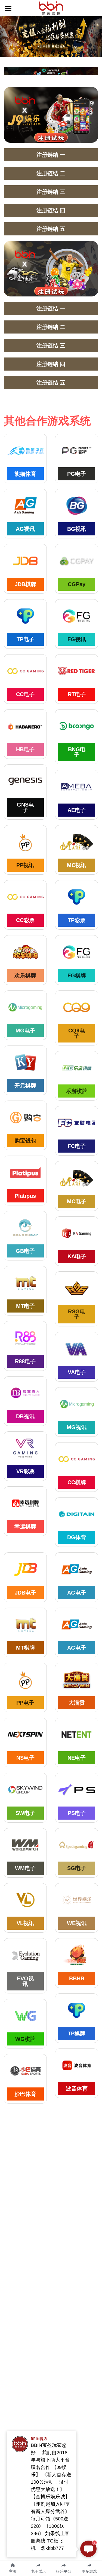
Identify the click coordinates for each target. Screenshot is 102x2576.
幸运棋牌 (25, 1526)
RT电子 (77, 694)
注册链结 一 (51, 155)
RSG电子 (77, 1314)
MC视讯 (77, 865)
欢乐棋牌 (25, 975)
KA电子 (77, 1256)
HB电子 (25, 749)
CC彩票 (25, 920)
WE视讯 (77, 1923)
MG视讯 (77, 1427)
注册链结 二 (51, 173)
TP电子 (25, 639)
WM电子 (25, 1868)
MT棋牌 (25, 1648)
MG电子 (25, 1031)
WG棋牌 (25, 2039)
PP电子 (25, 1703)
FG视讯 (77, 639)
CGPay (77, 584)
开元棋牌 (25, 1086)
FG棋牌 (77, 975)
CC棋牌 (77, 1482)
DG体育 (77, 1537)
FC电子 (77, 1146)
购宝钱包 (25, 1141)
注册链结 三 (51, 192)
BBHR (77, 1978)
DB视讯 (25, 1416)
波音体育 (77, 2089)
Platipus (25, 1196)
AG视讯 (25, 529)
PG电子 (77, 474)
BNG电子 (77, 752)
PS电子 (77, 1813)
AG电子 (77, 1593)
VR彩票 (25, 1471)
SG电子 (77, 1868)
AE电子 (77, 810)
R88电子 (25, 1361)
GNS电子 (25, 807)
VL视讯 (25, 1923)
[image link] (51, 8)
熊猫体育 (25, 474)
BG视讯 (77, 529)
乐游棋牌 (77, 1091)
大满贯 (77, 1703)
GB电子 (25, 1251)
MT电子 (25, 1306)
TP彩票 (77, 920)
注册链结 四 (51, 210)
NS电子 (25, 1758)
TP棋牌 (77, 2033)
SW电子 (25, 1813)
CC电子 (25, 694)
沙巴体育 (25, 2094)
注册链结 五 (51, 229)
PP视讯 (25, 865)
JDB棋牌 (25, 584)
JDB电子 (25, 1593)
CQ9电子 (77, 1033)
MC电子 (77, 1201)
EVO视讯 (25, 1981)
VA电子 (77, 1372)
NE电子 (77, 1758)
